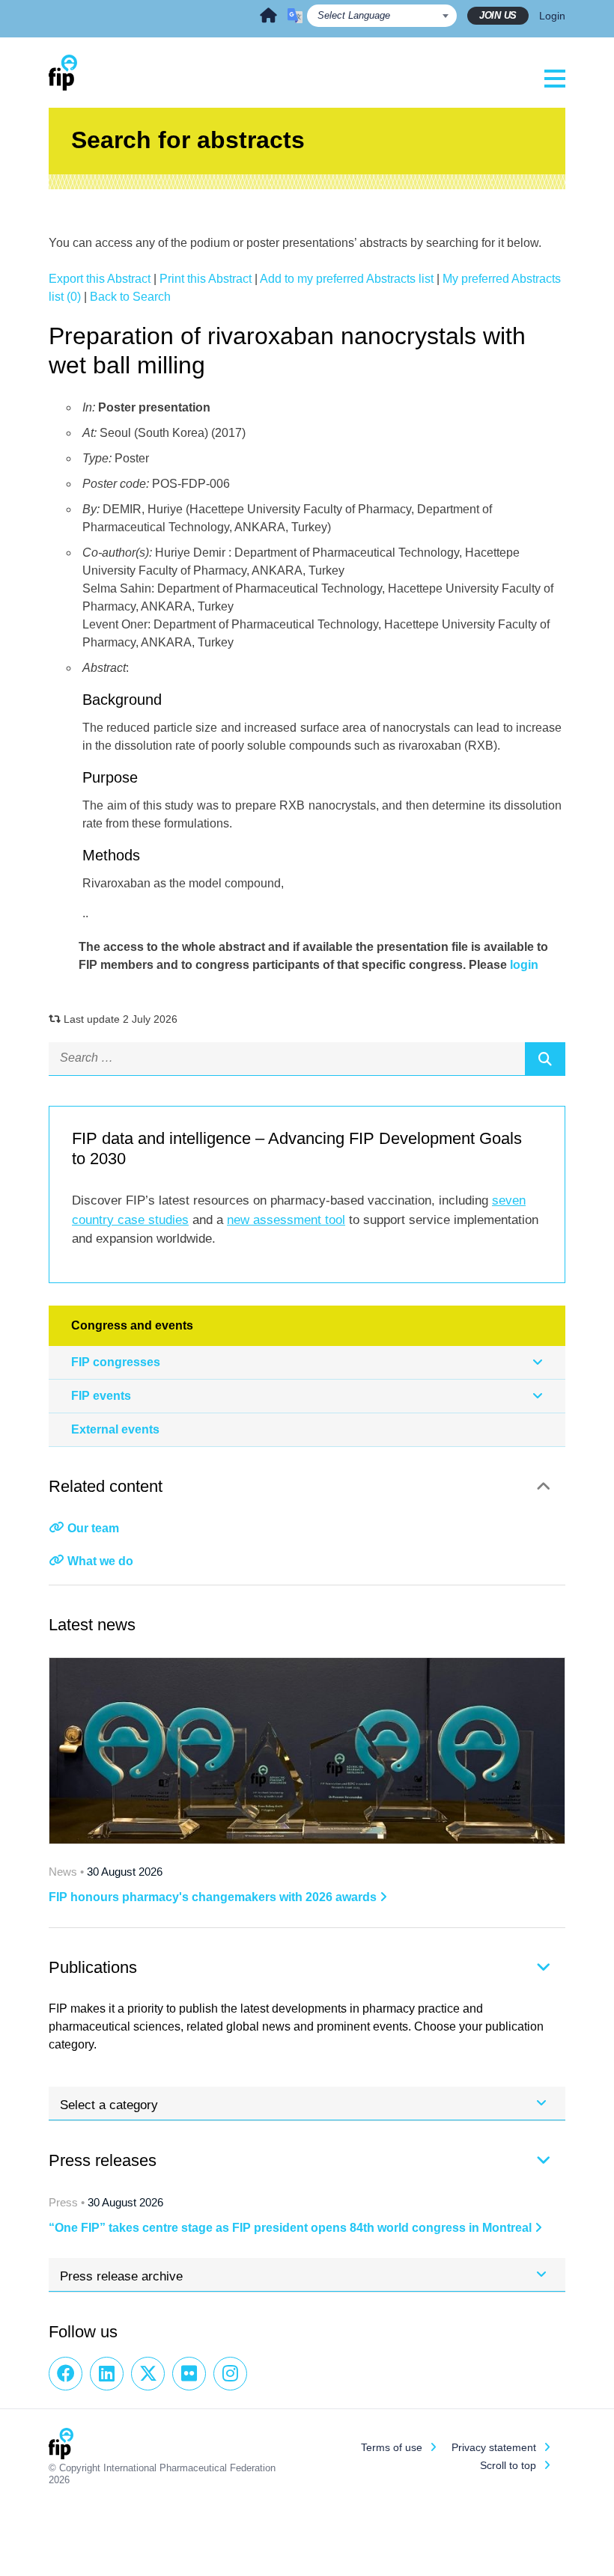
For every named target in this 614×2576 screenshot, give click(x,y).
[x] (148, 2374)
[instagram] (230, 2374)
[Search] (545, 1059)
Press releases (103, 2160)
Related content (106, 1486)
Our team (93, 1528)
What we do (100, 1561)
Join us (498, 15)
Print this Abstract (206, 279)
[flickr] (189, 2374)
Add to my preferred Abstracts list (347, 279)
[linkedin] (107, 2374)
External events (115, 1429)
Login (552, 16)
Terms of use (392, 2447)
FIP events (101, 1396)
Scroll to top (508, 2465)
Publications (93, 1967)
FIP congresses (116, 1362)
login (524, 965)
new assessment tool (286, 1220)
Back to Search (130, 297)
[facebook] (66, 2374)
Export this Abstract (100, 279)
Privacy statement (494, 2447)
